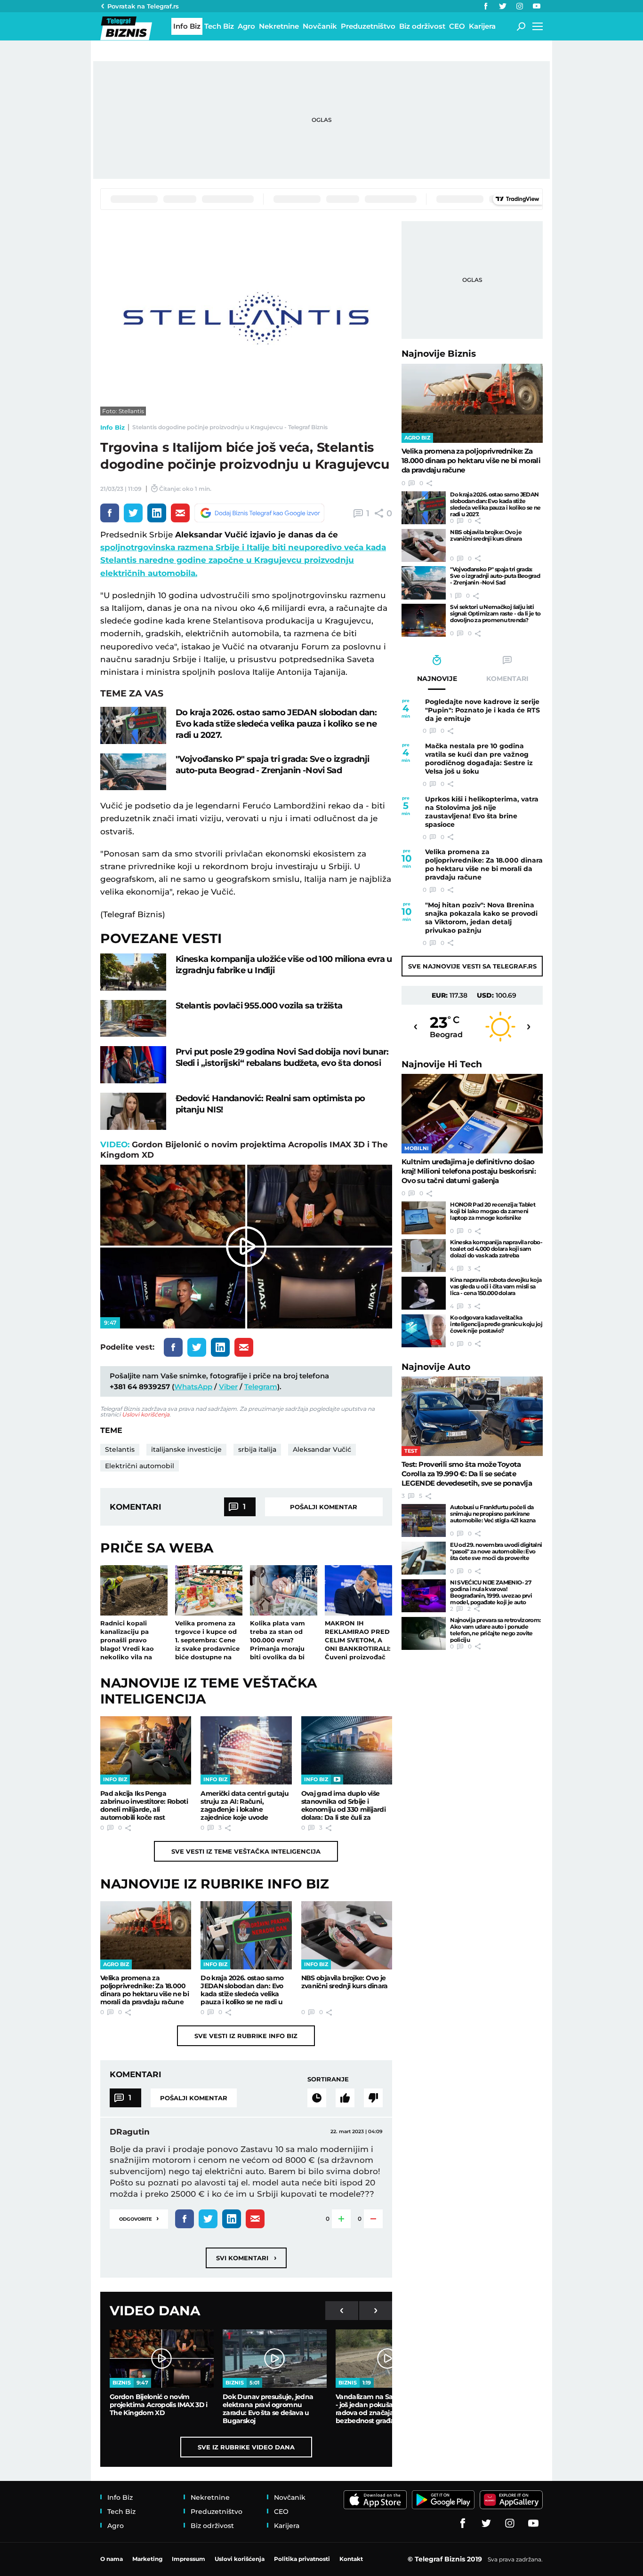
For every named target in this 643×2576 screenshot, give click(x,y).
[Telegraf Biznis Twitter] (503, 6)
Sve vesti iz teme (246, 1851)
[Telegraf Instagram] (520, 6)
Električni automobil (140, 1466)
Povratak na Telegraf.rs (143, 6)
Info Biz (113, 427)
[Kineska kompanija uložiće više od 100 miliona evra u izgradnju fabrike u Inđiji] (133, 972)
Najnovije (439, 354)
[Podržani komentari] (345, 2098)
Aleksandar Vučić (322, 1449)
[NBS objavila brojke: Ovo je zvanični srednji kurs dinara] (347, 1935)
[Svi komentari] (317, 2098)
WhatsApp (193, 1387)
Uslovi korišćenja (146, 1414)
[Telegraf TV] (537, 6)
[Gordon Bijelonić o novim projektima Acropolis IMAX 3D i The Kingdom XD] (162, 2359)
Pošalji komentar (324, 1507)
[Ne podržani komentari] (373, 2098)
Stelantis (120, 1449)
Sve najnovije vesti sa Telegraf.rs (472, 966)
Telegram (261, 1387)
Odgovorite (139, 2218)
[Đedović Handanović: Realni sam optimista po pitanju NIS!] (133, 1111)
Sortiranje (328, 2079)
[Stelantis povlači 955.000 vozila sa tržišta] (133, 1019)
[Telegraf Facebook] (486, 6)
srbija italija (257, 1449)
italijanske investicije (186, 1449)
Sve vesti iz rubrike (246, 2036)
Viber (228, 1387)
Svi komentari (246, 2258)
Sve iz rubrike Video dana (246, 2447)
